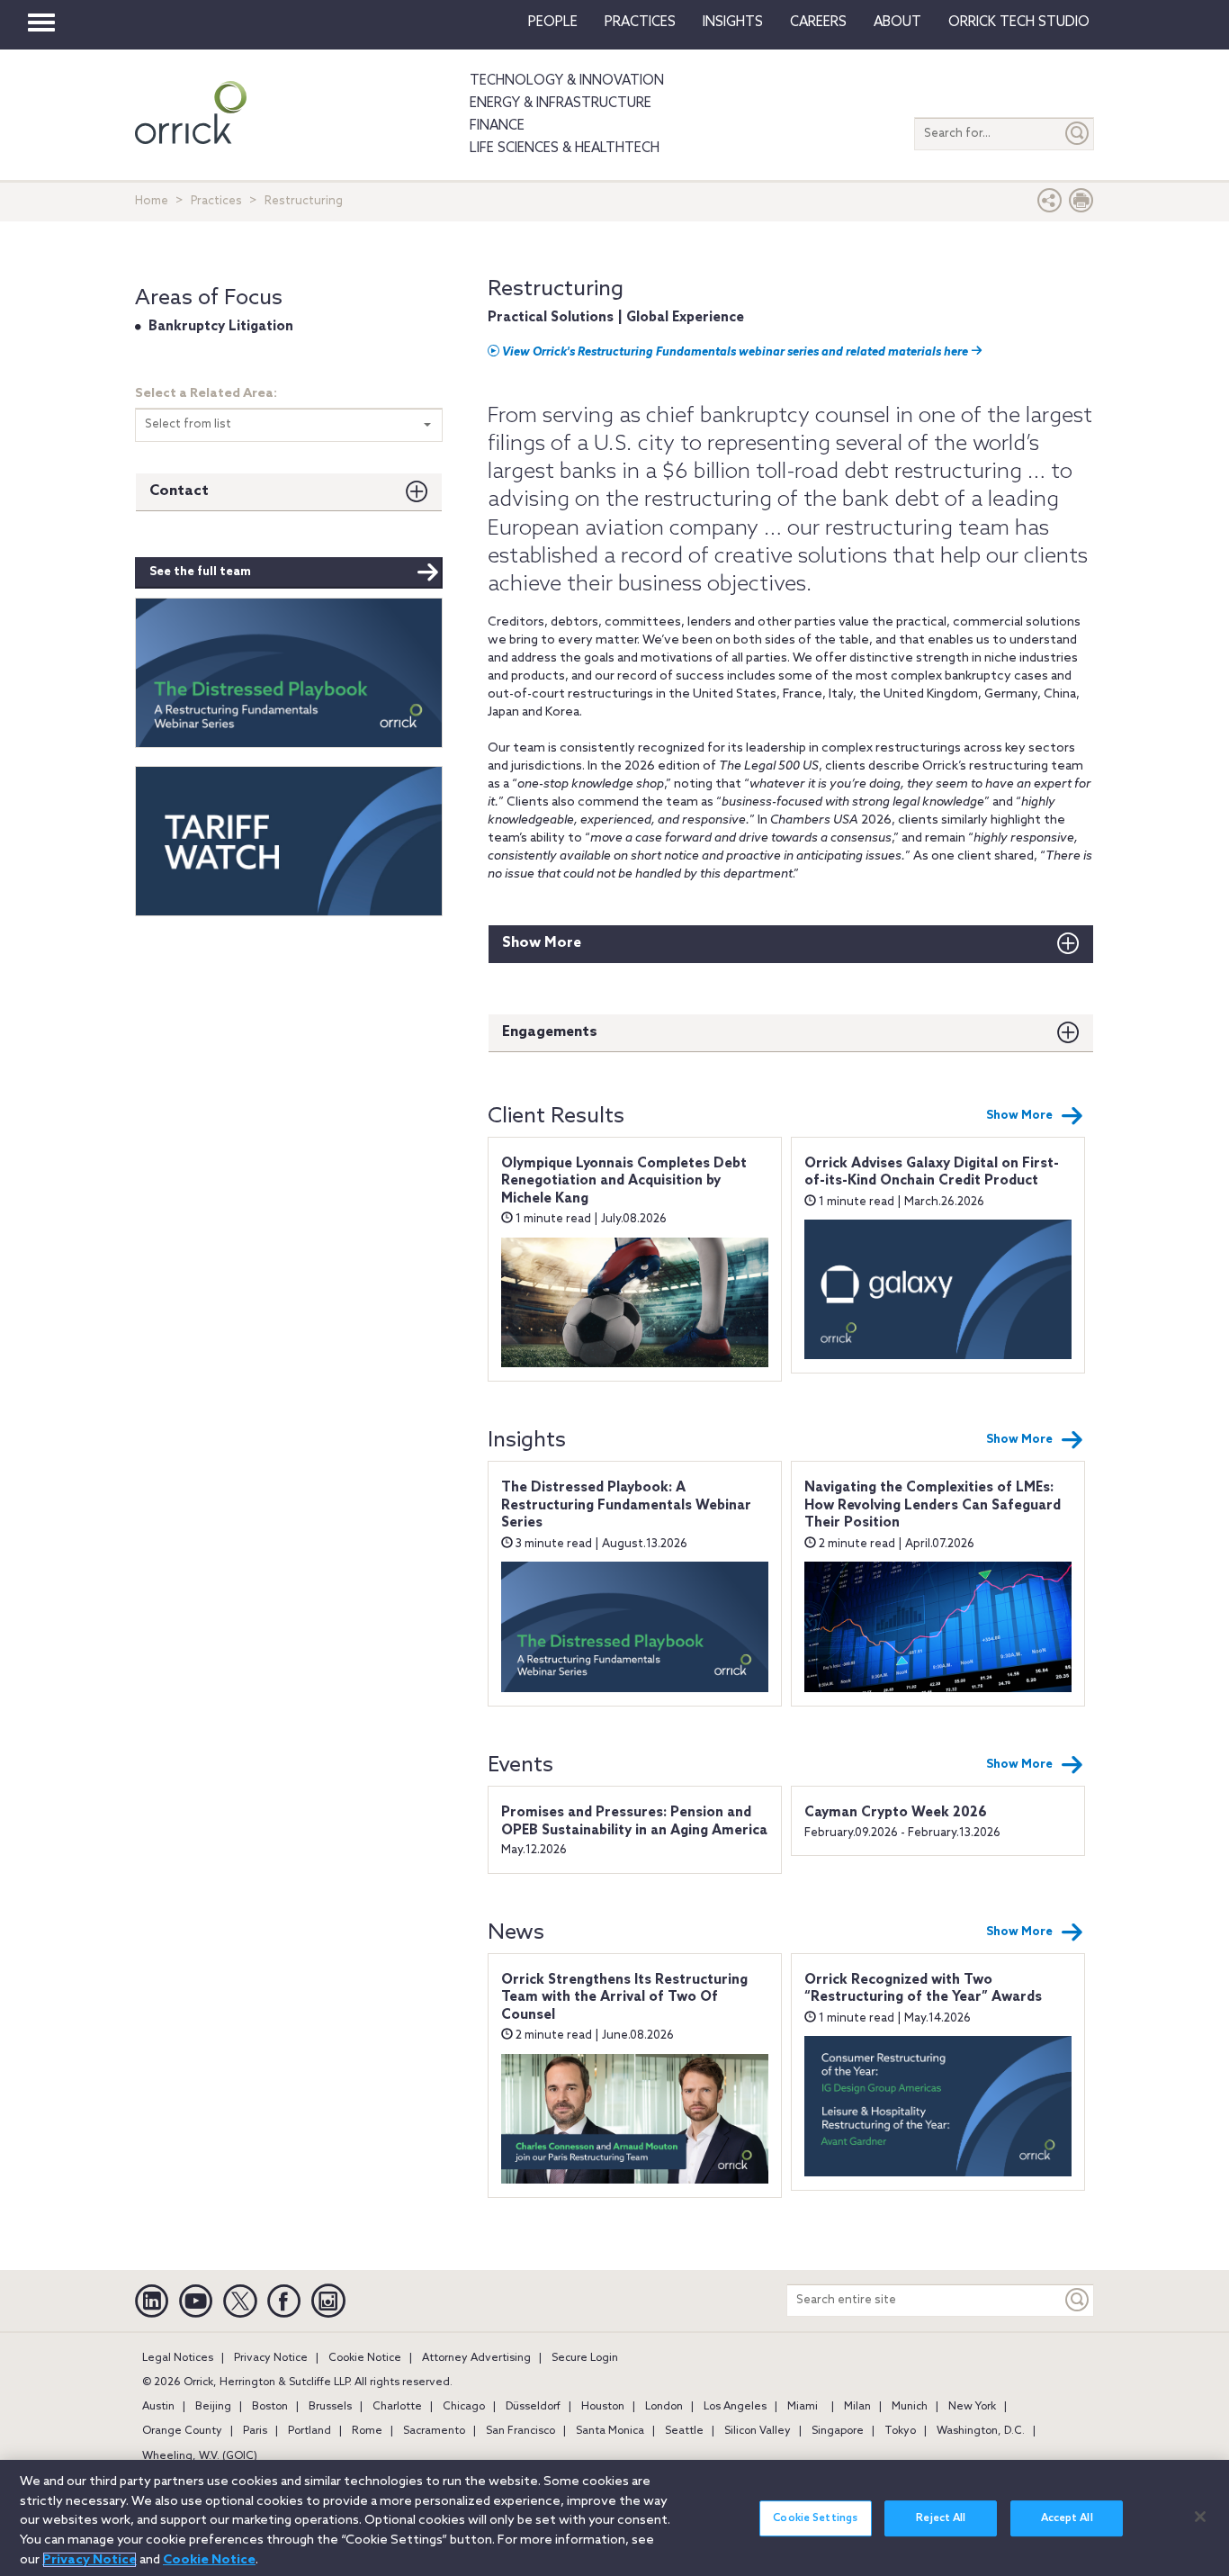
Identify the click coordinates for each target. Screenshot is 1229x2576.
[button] (1050, 205)
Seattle (684, 2431)
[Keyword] (1078, 2300)
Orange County (182, 2431)
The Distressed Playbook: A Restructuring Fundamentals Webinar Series (626, 1505)
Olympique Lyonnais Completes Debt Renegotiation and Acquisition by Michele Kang (624, 1181)
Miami (803, 2407)
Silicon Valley (758, 2431)
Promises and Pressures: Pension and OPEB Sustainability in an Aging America (634, 1822)
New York (972, 2407)
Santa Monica (610, 2431)
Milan (857, 2407)
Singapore (838, 2431)
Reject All (941, 2518)
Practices (640, 23)
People (553, 23)
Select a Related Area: (206, 394)
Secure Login (585, 2358)
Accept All (1067, 2518)
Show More (542, 943)
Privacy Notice (271, 2358)
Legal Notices (178, 2358)
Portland (309, 2431)
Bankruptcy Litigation (221, 327)
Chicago (464, 2407)
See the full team (200, 572)
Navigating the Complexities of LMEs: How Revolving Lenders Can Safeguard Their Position (933, 1505)
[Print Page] (1081, 205)
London (664, 2407)
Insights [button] (733, 23)
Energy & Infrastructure (561, 104)
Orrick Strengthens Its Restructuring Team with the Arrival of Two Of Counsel (624, 1998)
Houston (603, 2407)
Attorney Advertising (476, 2358)
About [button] (897, 23)
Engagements (550, 1032)
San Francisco (520, 2431)
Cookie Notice (365, 2358)
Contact (179, 491)
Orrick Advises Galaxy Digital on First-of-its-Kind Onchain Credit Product (932, 1173)
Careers (818, 23)
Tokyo (900, 2431)
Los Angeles (735, 2407)
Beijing (213, 2407)
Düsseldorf (533, 2407)
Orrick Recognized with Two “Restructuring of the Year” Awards (923, 1989)
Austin (158, 2407)
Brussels (330, 2407)
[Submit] (1078, 134)
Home (152, 201)
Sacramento (434, 2431)
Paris (255, 2431)
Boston (270, 2407)
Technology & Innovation (567, 81)
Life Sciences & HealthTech (565, 149)
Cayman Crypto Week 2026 (896, 1813)
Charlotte (397, 2407)
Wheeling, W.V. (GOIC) (200, 2456)
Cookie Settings (815, 2518)
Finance (497, 126)
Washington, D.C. (981, 2431)
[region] (614, 2518)
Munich (910, 2407)
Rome (367, 2431)
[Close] (1200, 2517)
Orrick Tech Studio (1019, 23)
